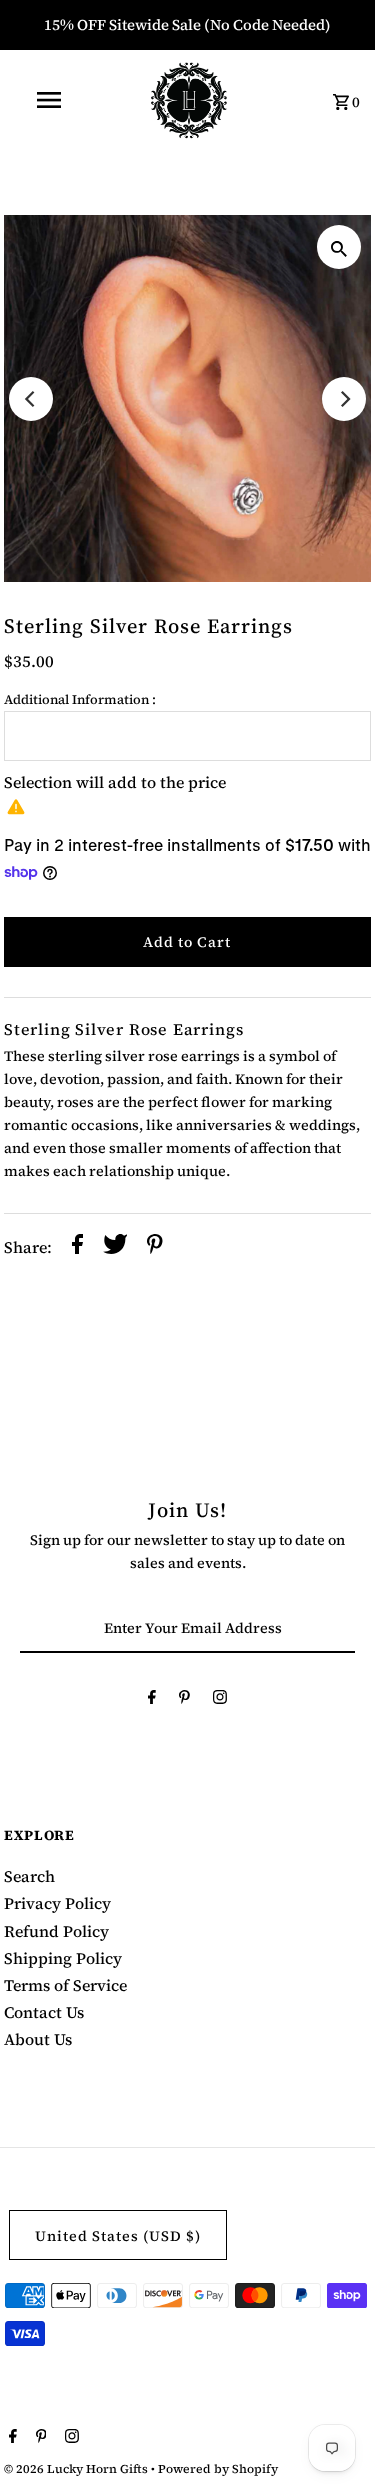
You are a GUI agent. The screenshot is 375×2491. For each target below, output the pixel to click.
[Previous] (31, 399)
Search (29, 1876)
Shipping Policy (63, 1958)
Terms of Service (65, 1985)
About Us (38, 2039)
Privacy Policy (57, 1903)
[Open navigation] (48, 100)
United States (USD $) (118, 2236)
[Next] (344, 399)
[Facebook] (152, 1700)
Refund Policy (56, 1931)
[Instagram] (220, 1700)
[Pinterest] (184, 1700)
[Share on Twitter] (115, 1247)
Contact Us (44, 2012)
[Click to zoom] (339, 247)
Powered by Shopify (218, 2469)
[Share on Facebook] (77, 1247)
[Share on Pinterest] (155, 1247)
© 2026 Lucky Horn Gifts (77, 2469)
